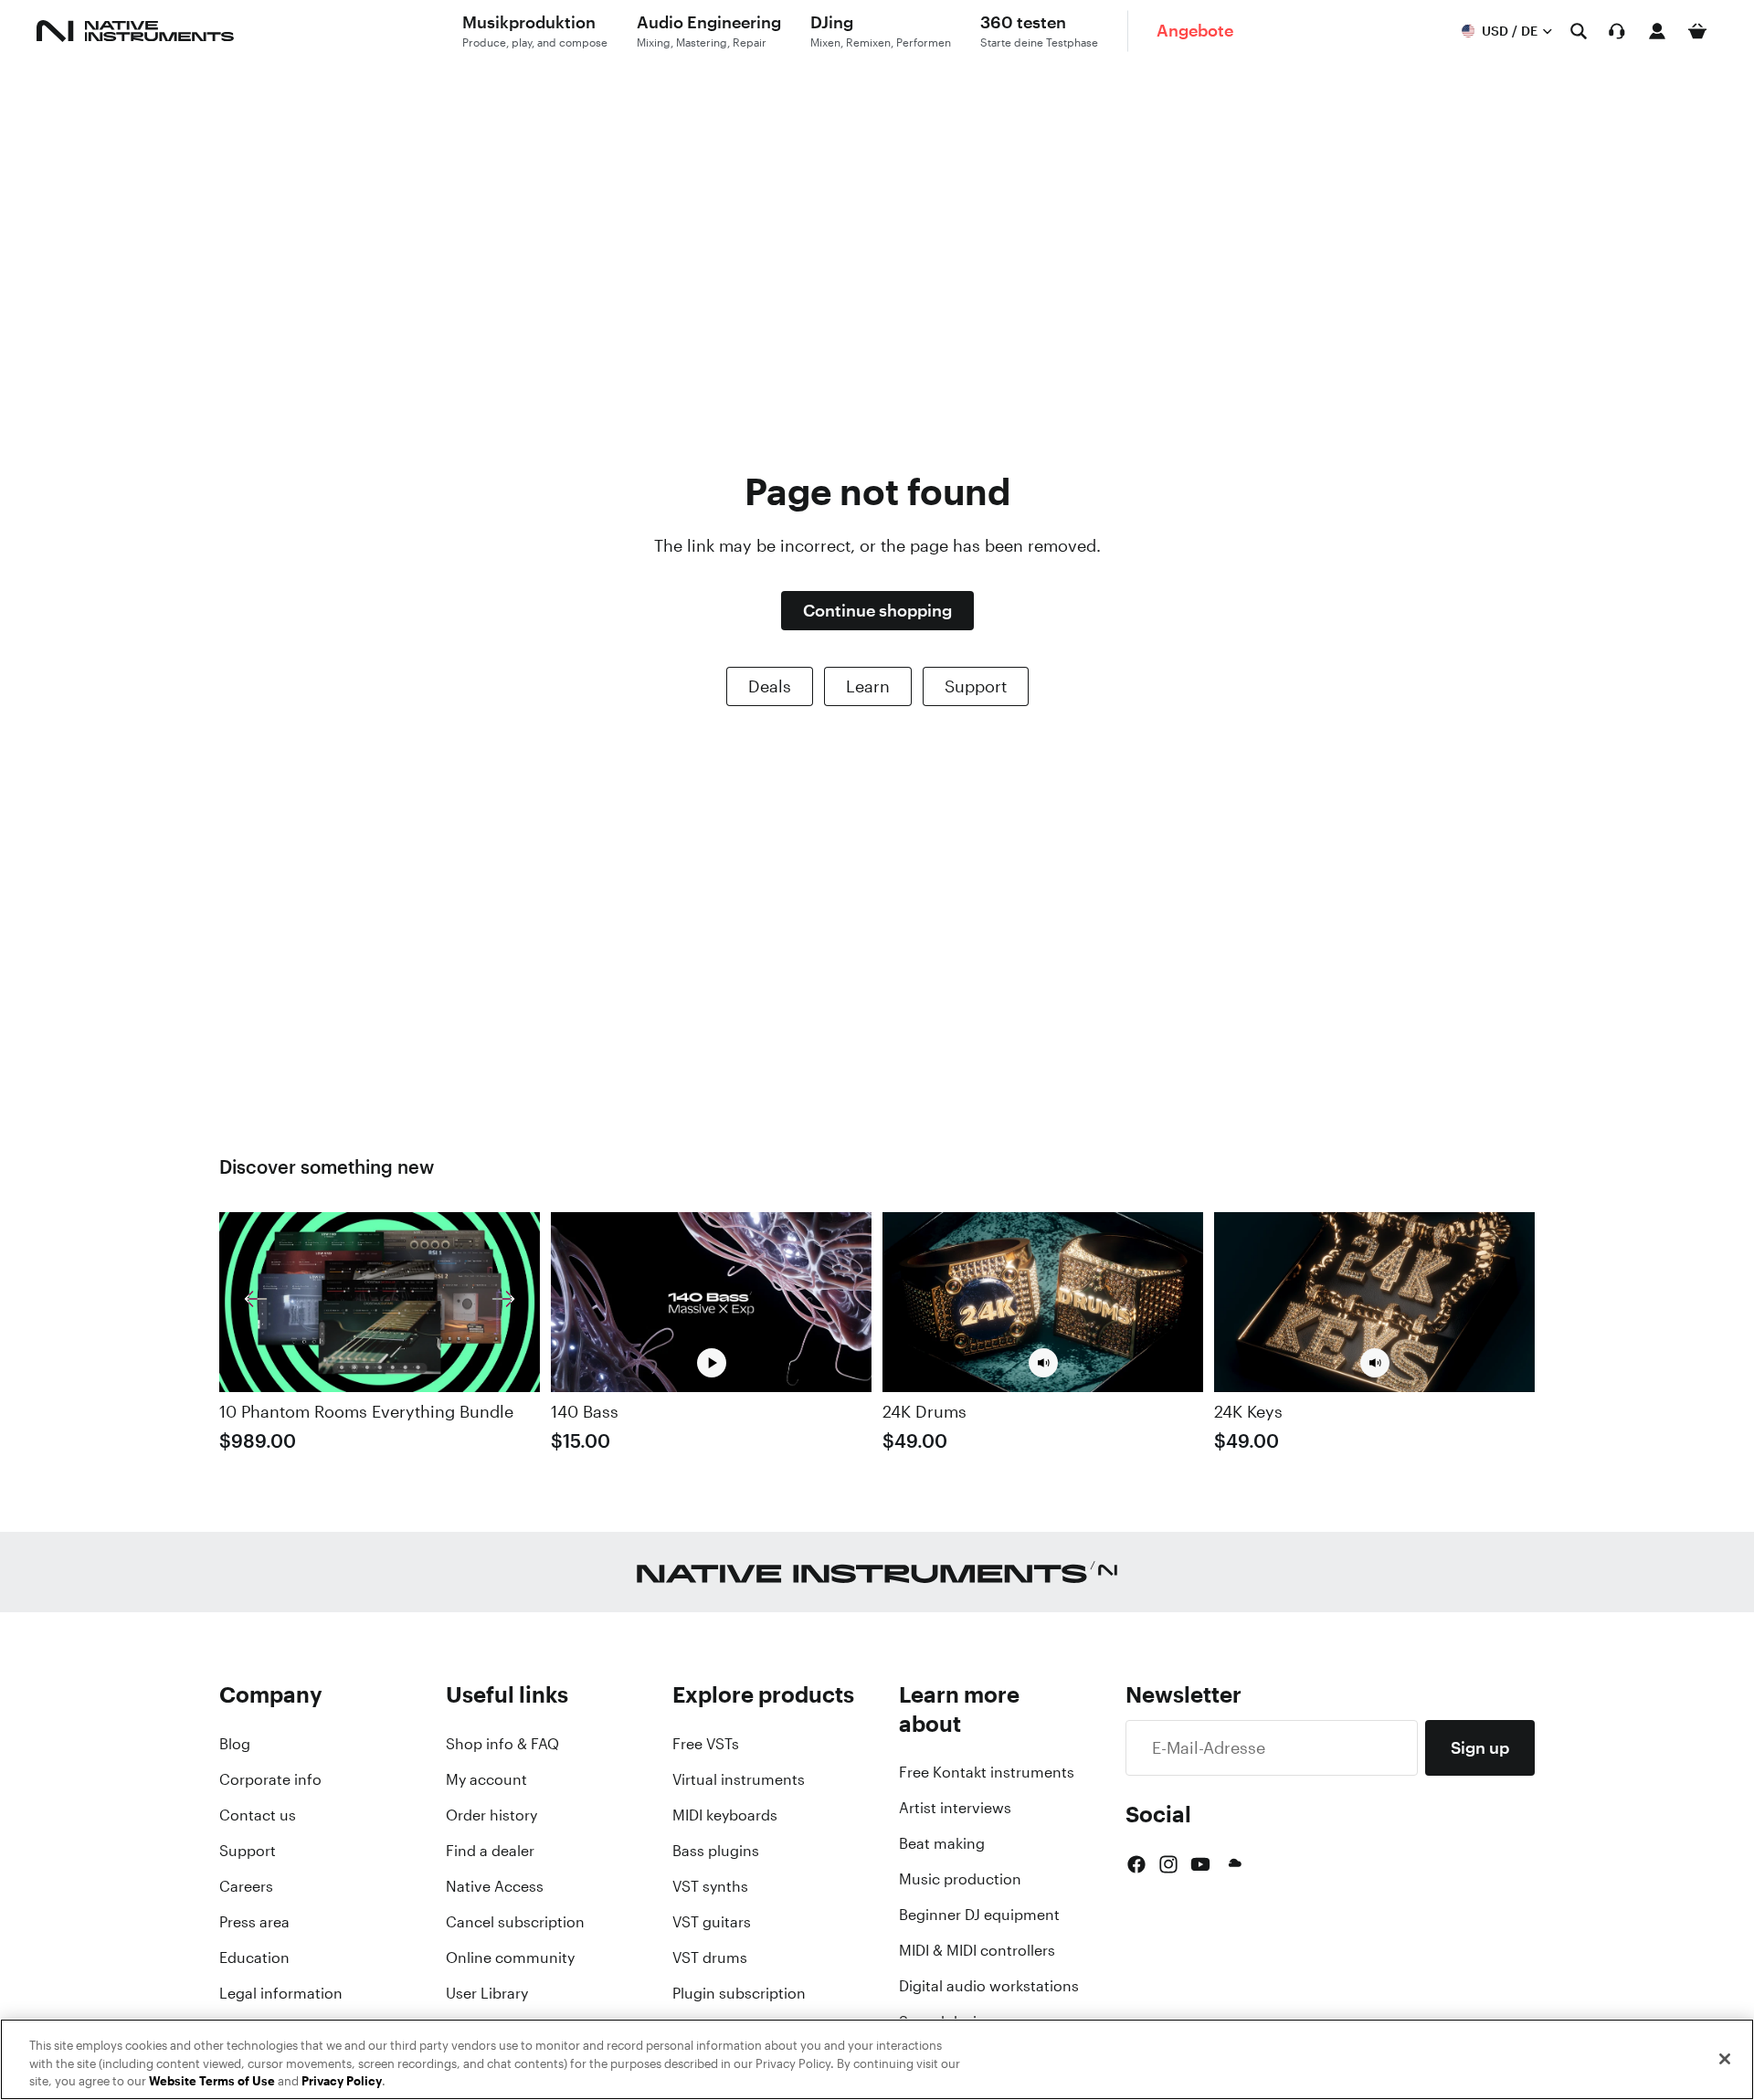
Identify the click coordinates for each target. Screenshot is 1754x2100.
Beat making (942, 1843)
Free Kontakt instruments (987, 1772)
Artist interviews (955, 1808)
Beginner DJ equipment (979, 1915)
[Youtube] (1200, 1864)
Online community (510, 1958)
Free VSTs (706, 1744)
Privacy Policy (342, 2081)
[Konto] (1657, 31)
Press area (254, 1922)
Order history (491, 1815)
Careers (246, 1886)
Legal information (281, 1993)
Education (254, 1958)
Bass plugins (716, 1851)
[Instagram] (1168, 1864)
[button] (1043, 1363)
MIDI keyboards (725, 1815)
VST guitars (712, 1922)
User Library (487, 1993)
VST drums (710, 1958)
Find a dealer (490, 1851)
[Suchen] (1579, 31)
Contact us (258, 1815)
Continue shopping (877, 610)
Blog (235, 1744)
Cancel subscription (515, 1922)
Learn (868, 686)
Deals (770, 686)
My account (486, 1779)
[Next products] (503, 1302)
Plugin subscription (739, 1993)
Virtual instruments (739, 1779)
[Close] (1725, 2059)
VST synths (710, 1886)
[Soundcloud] (1233, 1864)
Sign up (1480, 1747)
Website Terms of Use (212, 2081)
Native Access (495, 1886)
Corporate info (270, 1779)
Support (976, 686)
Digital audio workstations (989, 1986)
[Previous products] (256, 1302)
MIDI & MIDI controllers (977, 1950)
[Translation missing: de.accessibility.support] (1617, 31)
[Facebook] (1136, 1864)
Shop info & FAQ (502, 1744)
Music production (960, 1879)
